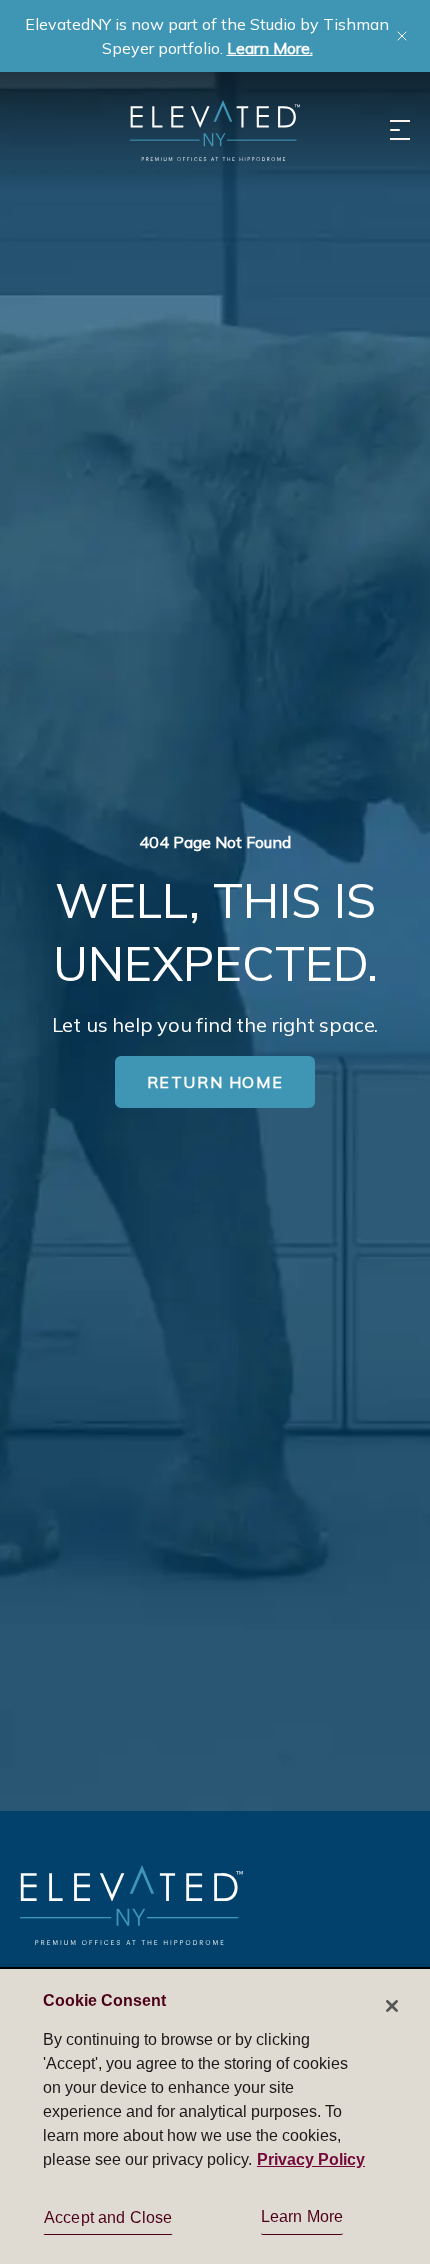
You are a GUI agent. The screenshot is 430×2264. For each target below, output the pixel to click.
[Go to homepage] (131, 1904)
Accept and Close (108, 2217)
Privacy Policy (311, 2159)
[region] (215, 2115)
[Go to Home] (215, 130)
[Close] (392, 2006)
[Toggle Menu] (400, 130)
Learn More (302, 2216)
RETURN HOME (215, 1082)
